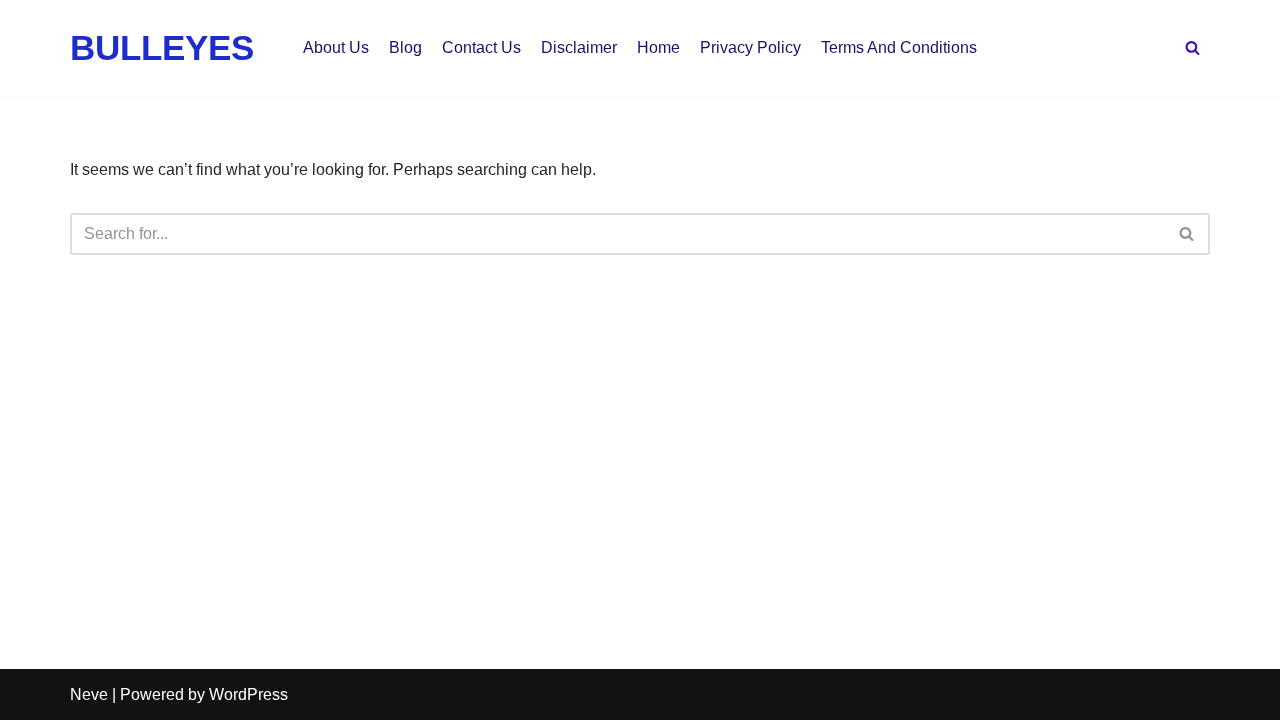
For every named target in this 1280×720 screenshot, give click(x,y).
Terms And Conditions (899, 47)
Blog (405, 47)
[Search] (1192, 47)
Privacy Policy (750, 47)
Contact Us (481, 47)
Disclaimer (579, 47)
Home (658, 47)
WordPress (248, 694)
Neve (89, 694)
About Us (336, 47)
